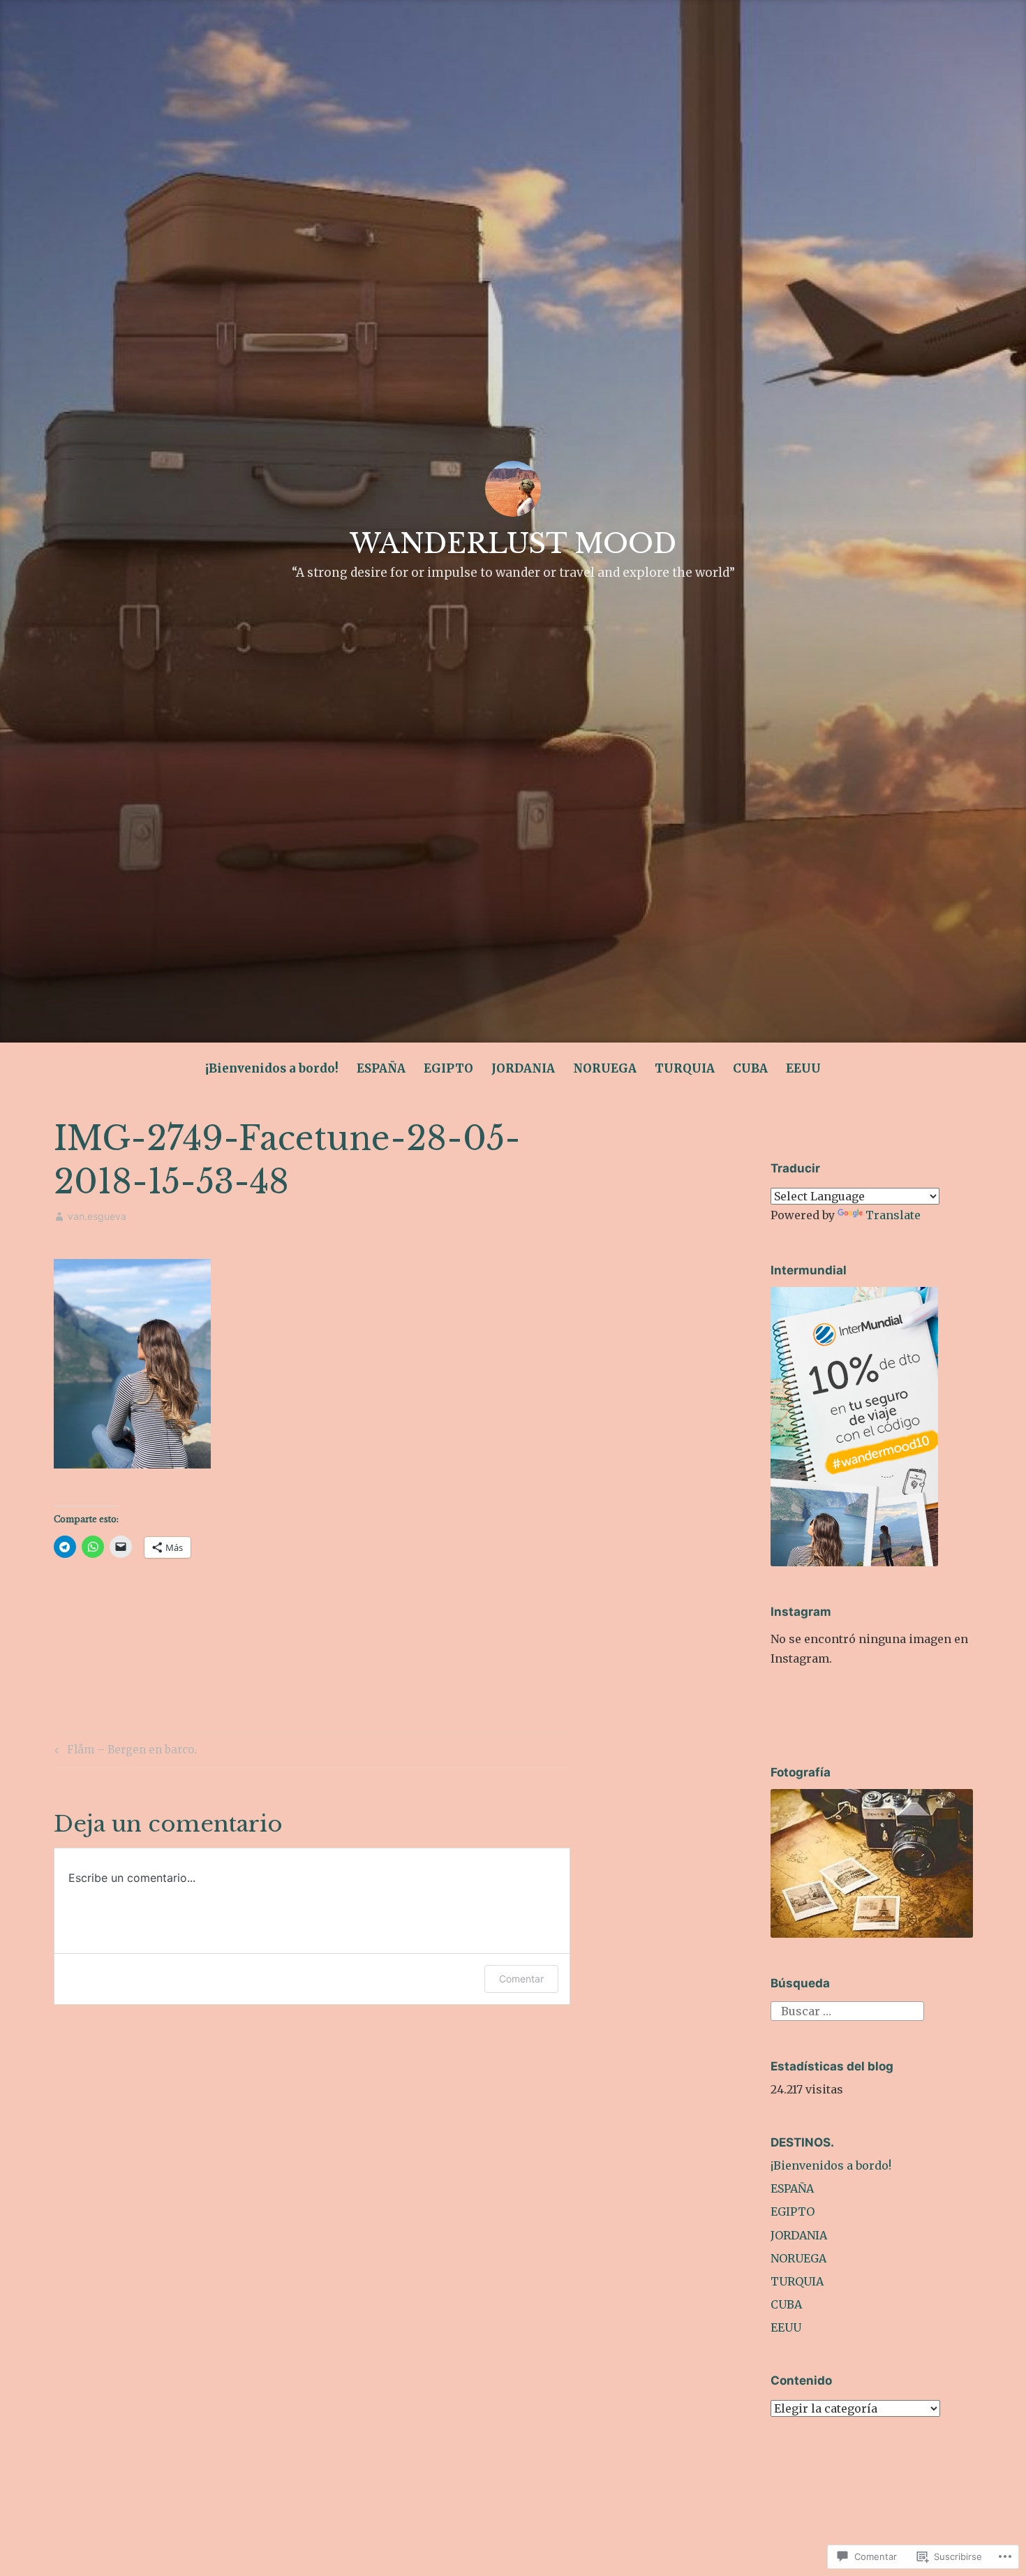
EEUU (803, 1068)
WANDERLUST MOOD (513, 544)
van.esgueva (97, 1216)
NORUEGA (605, 1068)
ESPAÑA (381, 1068)
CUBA (750, 1068)
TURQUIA (685, 1068)
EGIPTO (448, 1068)
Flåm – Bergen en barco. (124, 1752)
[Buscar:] (847, 2010)
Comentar (521, 1979)
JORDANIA (523, 1068)
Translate (893, 1215)
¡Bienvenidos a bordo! (272, 1068)
